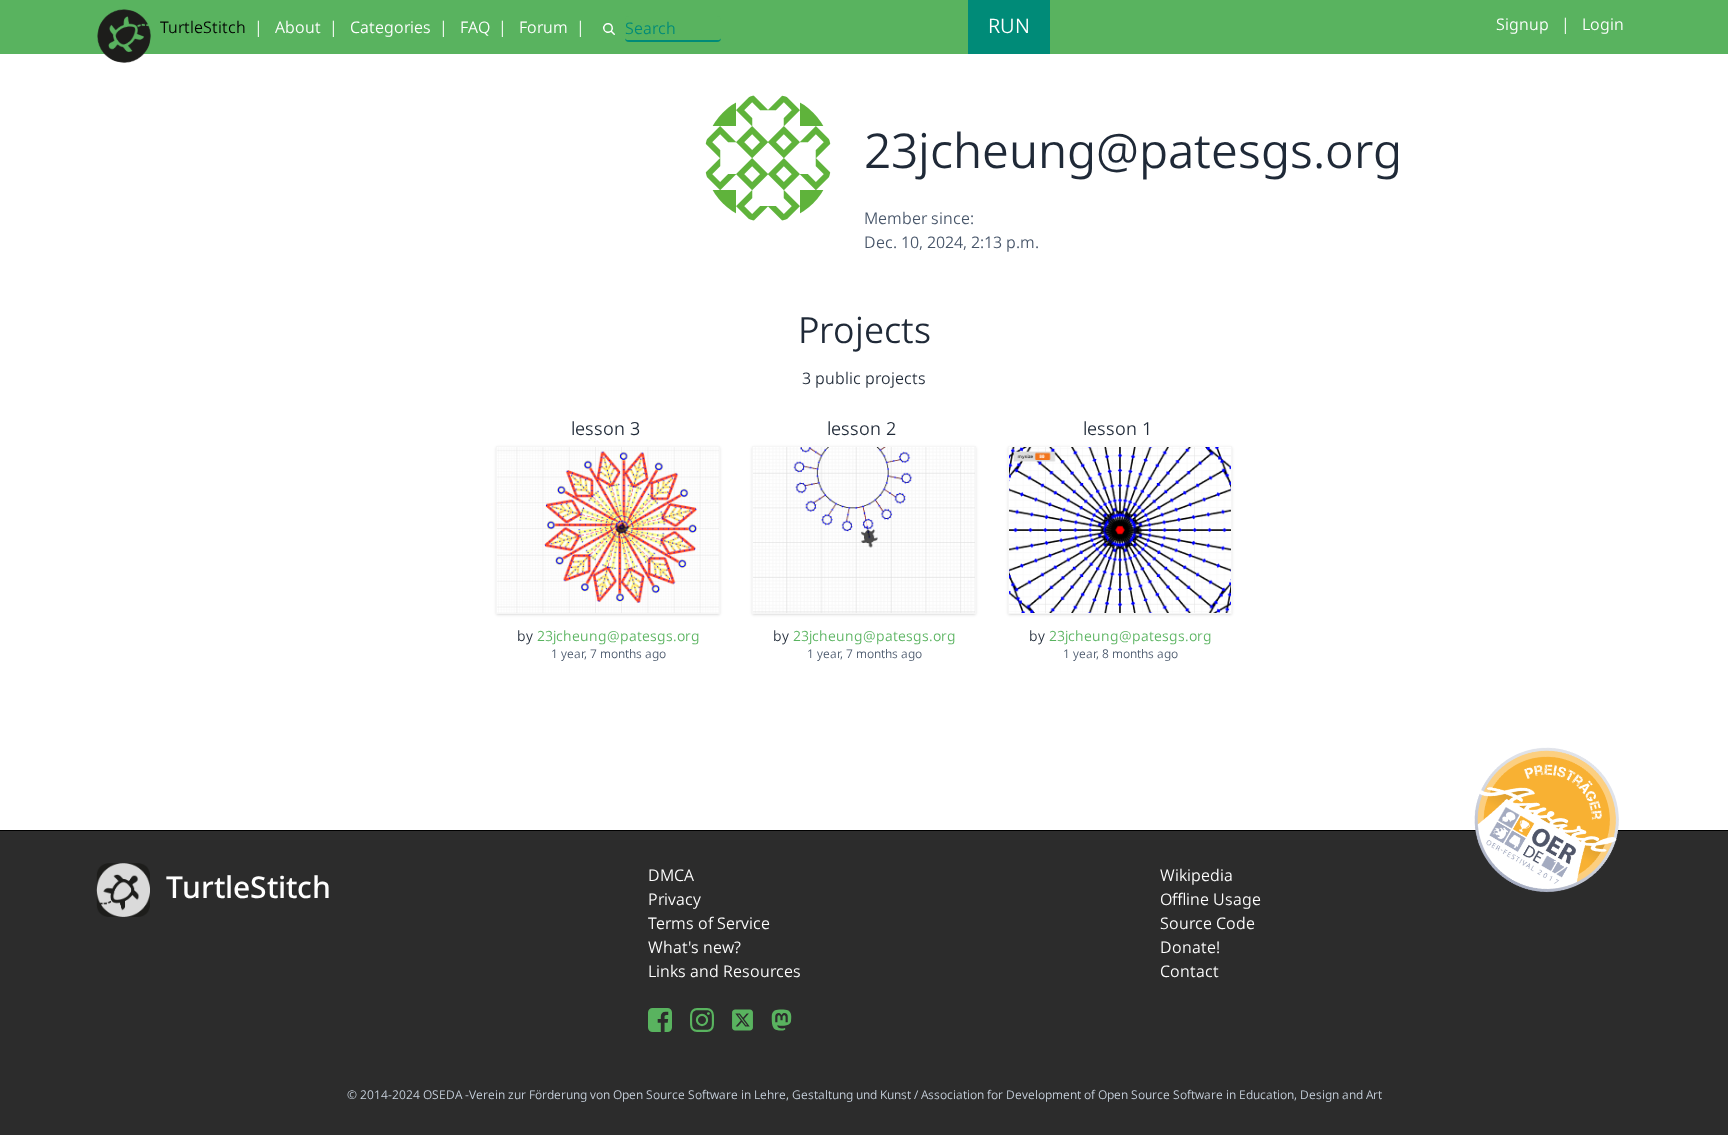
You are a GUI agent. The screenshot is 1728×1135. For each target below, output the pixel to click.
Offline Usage (1210, 899)
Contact (1189, 971)
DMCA (671, 875)
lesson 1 (1117, 428)
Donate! (1190, 947)
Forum (543, 27)
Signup (1522, 24)
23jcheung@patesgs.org (618, 635)
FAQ (475, 27)
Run (1009, 25)
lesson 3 (605, 428)
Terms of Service (709, 923)
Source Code (1207, 923)
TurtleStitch (203, 27)
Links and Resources (724, 971)
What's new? (694, 947)
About (298, 27)
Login (1603, 24)
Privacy (674, 899)
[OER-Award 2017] (1547, 816)
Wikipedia (1196, 875)
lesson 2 (861, 428)
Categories (390, 27)
